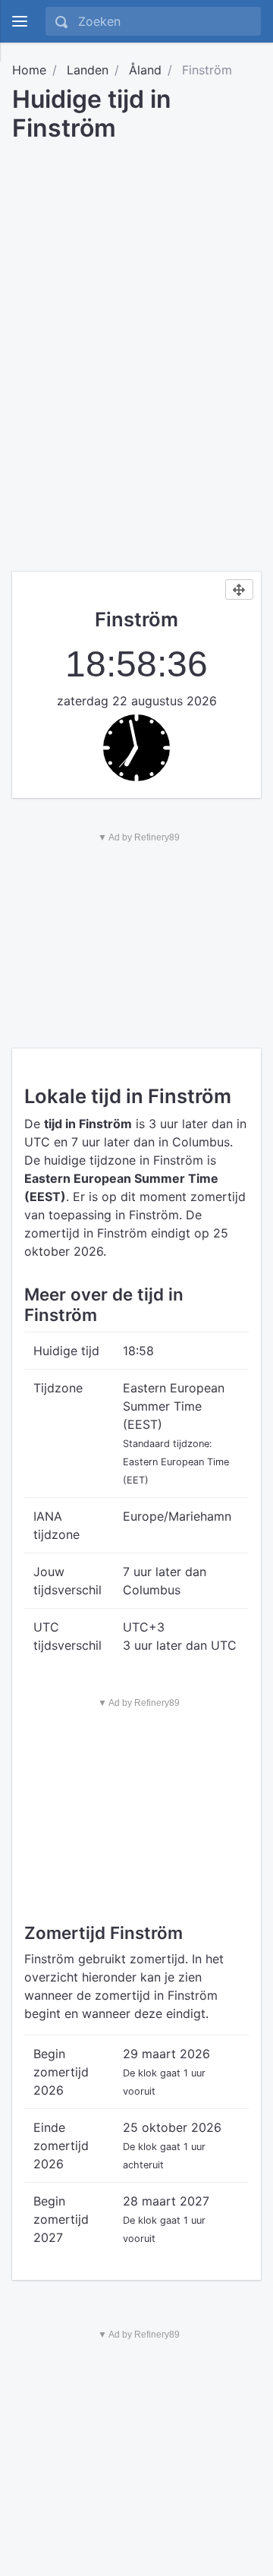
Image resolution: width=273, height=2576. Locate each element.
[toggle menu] (20, 21)
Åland (145, 70)
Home (29, 70)
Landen (88, 70)
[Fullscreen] (239, 590)
